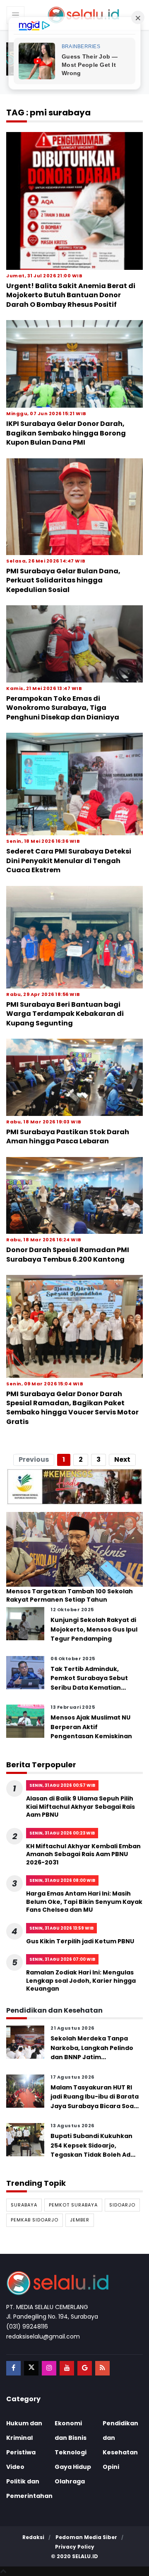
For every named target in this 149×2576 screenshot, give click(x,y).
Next (122, 1459)
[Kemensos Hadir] (74, 1486)
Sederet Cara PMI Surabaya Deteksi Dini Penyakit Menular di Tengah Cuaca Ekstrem (69, 861)
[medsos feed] (102, 2368)
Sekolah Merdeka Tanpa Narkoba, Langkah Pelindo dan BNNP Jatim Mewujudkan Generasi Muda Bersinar (92, 2057)
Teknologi (71, 2452)
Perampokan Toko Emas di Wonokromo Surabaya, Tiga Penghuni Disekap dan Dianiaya (63, 708)
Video (15, 2467)
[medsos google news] (85, 2368)
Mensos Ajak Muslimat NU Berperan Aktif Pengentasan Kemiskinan (91, 1727)
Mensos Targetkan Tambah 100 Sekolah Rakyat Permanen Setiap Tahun (70, 1596)
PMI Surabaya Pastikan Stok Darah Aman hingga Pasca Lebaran (68, 1136)
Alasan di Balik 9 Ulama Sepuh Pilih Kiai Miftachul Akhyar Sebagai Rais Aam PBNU (81, 1807)
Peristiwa (21, 2452)
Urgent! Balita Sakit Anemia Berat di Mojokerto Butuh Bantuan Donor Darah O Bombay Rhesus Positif (71, 295)
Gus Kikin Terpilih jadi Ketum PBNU (80, 1941)
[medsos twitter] (31, 2368)
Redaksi (33, 2537)
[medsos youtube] (67, 2368)
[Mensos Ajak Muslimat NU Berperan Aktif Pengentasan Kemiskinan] (25, 1721)
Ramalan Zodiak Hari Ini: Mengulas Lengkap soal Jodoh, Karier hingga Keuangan (81, 1980)
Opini (111, 2467)
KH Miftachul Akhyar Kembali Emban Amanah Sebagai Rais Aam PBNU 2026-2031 (83, 1854)
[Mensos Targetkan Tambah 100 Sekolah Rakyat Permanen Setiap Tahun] (74, 1549)
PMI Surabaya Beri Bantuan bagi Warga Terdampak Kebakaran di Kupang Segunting (65, 1014)
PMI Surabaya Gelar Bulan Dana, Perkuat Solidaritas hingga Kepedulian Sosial (63, 580)
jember (80, 2220)
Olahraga (70, 2481)
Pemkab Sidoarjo (35, 2220)
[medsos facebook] (13, 2368)
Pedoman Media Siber (86, 2537)
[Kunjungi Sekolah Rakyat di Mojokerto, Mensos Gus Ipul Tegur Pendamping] (25, 1623)
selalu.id (85, 2556)
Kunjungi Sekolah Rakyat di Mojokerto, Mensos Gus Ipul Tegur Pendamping (94, 1629)
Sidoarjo (122, 2205)
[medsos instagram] (49, 2368)
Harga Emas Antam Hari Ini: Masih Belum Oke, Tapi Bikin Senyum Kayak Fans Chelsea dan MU (84, 1902)
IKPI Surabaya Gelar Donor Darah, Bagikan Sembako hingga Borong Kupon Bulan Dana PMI (66, 433)
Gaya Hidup (73, 2467)
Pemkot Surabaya (73, 2205)
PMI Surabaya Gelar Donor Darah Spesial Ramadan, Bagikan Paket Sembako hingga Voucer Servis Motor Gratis (72, 1408)
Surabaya (24, 2205)
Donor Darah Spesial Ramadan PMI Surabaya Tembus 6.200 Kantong (68, 1254)
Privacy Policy (75, 2547)
